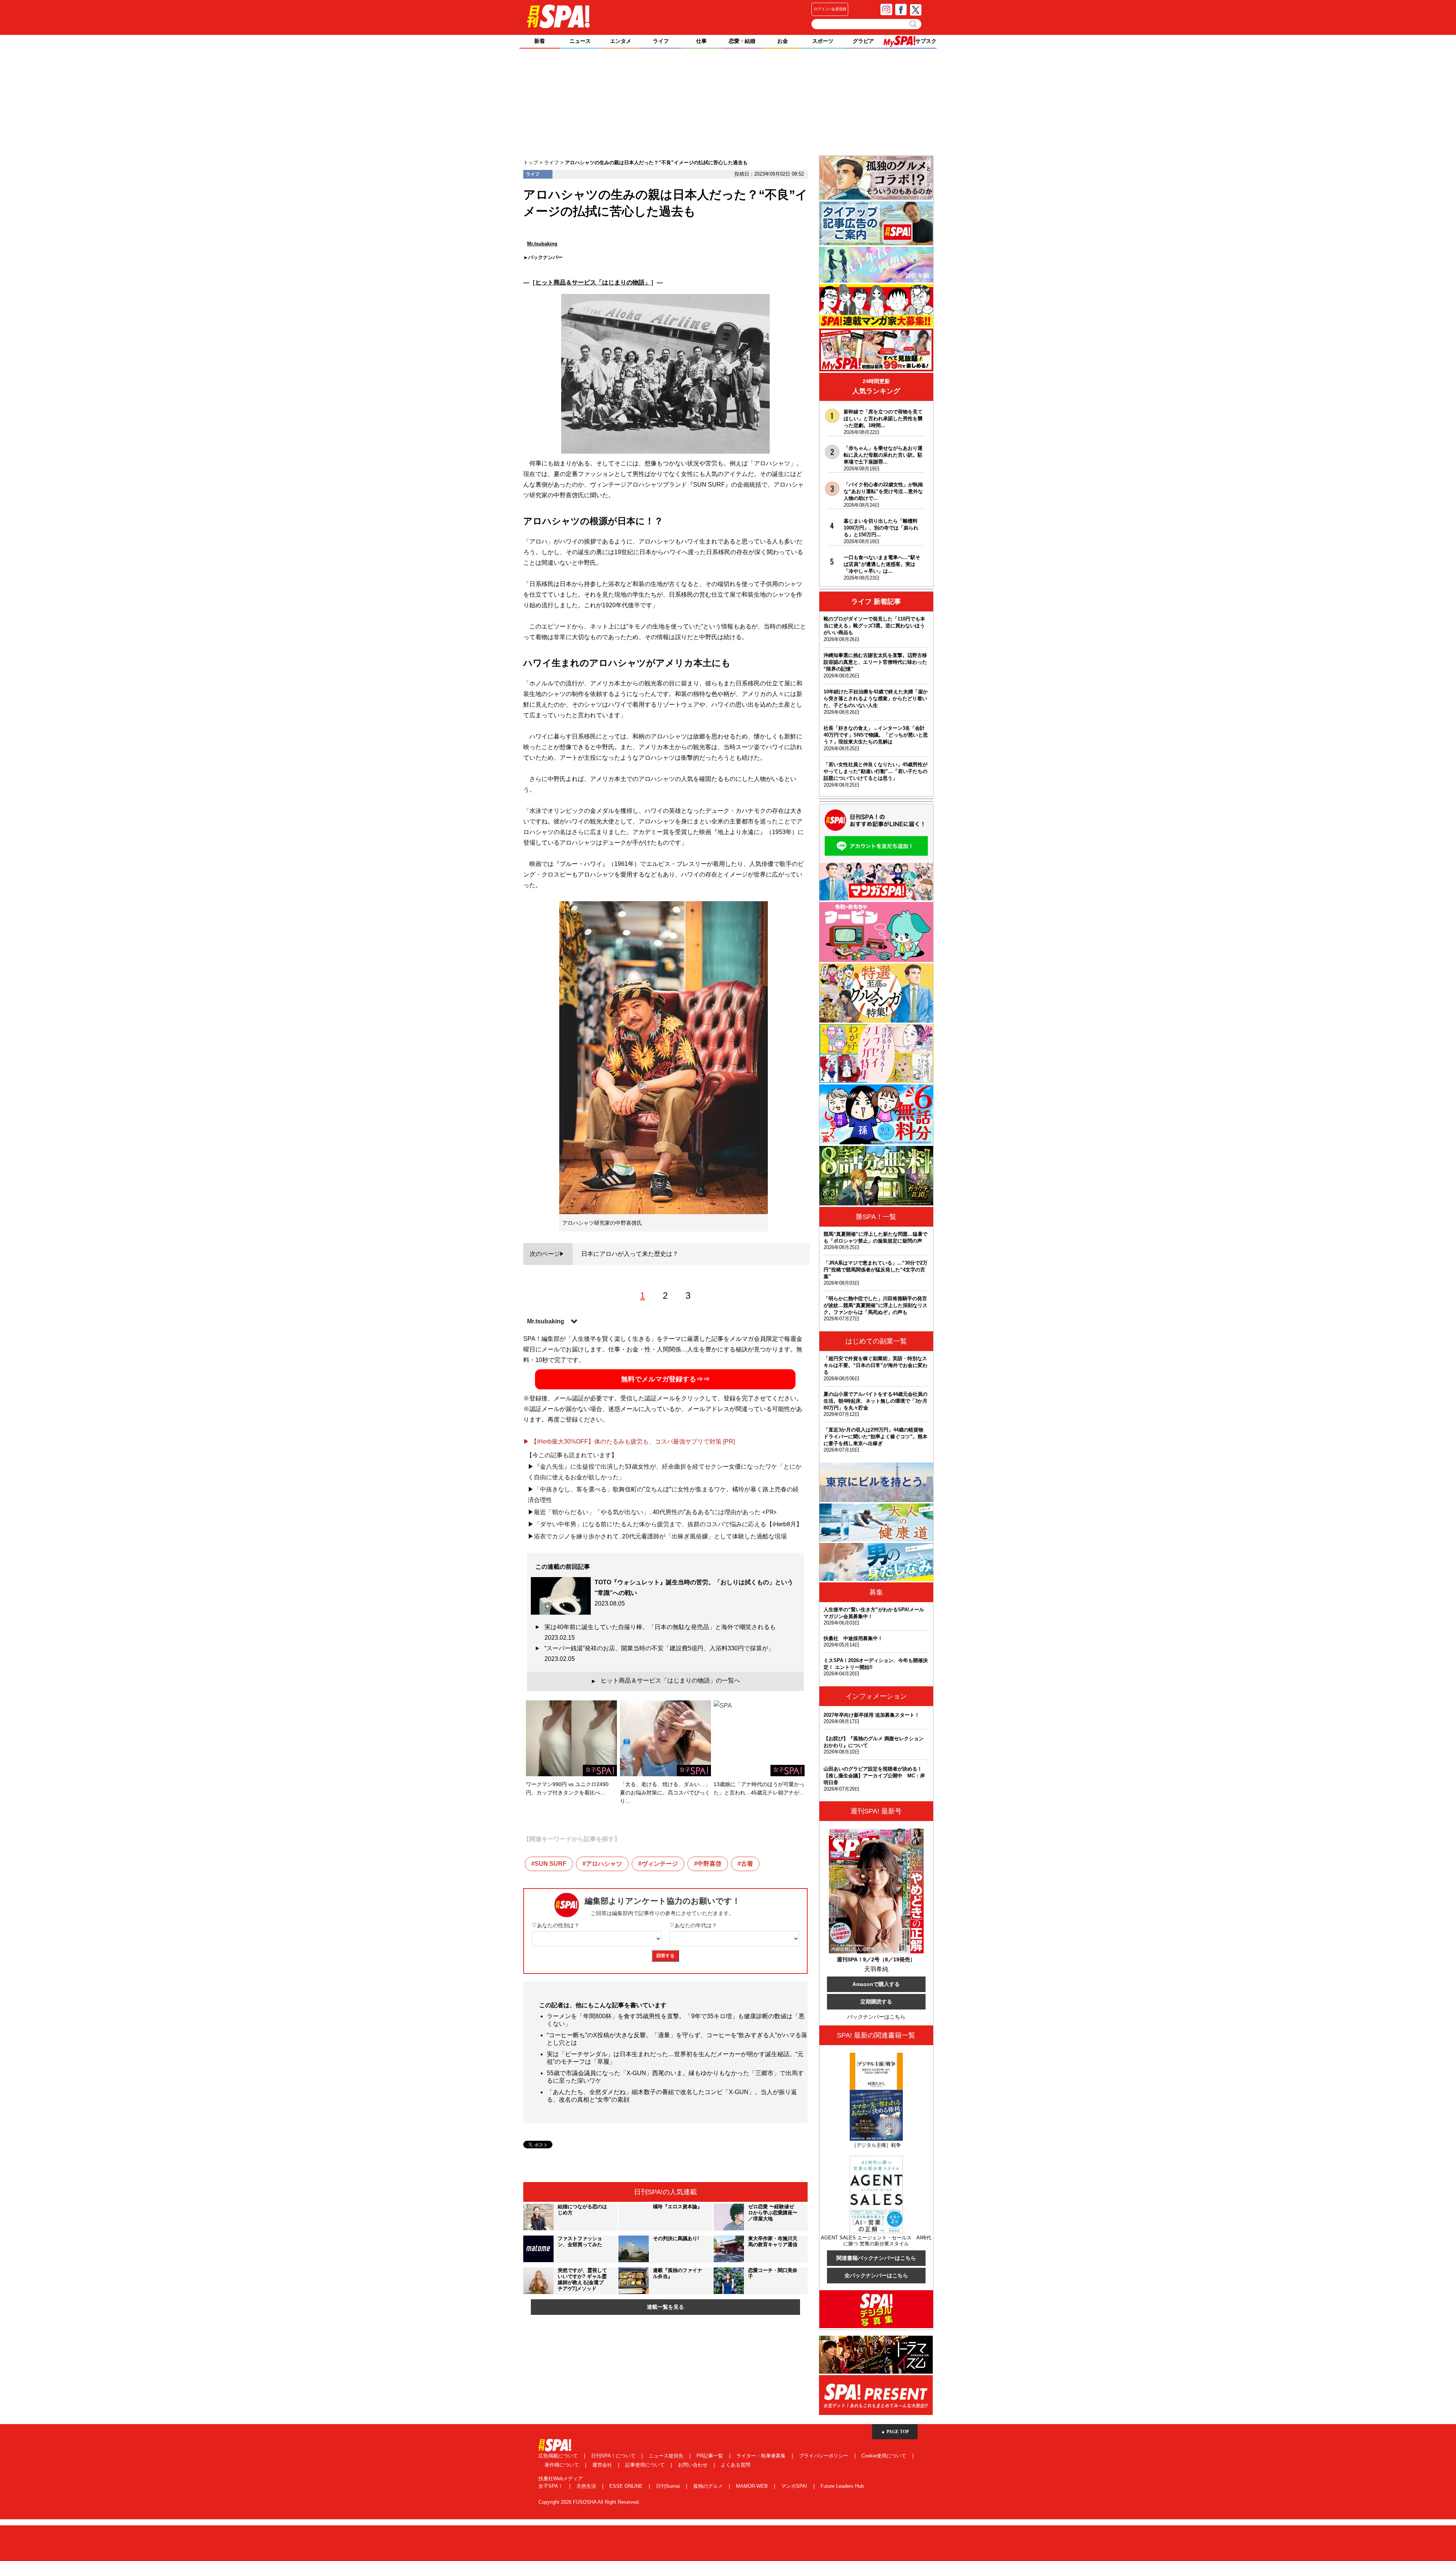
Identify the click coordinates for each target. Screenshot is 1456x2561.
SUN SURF (551, 1864)
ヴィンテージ (660, 1864)
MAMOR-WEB (753, 2486)
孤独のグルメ (709, 2486)
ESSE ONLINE (627, 2486)
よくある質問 (736, 2465)
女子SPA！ (551, 2486)
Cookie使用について (885, 2456)
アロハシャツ (604, 1864)
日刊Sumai (669, 2486)
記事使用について (646, 2465)
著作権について (562, 2465)
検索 (914, 24)
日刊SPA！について (614, 2456)
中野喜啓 (709, 1864)
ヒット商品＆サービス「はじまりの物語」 (593, 282)
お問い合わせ (693, 2465)
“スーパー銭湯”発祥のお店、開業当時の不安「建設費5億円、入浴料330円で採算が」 (662, 1654)
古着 (747, 1864)
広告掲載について (559, 2456)
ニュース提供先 (667, 2456)
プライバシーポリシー (824, 2456)
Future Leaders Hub (842, 2486)
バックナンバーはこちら (876, 2017)
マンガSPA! (795, 2486)
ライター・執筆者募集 (762, 2456)
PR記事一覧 (711, 2456)
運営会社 (603, 2465)
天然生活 (587, 2486)
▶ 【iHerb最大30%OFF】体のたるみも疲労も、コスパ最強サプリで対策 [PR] (629, 1442)
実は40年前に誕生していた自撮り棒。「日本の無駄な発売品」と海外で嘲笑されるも (663, 1632)
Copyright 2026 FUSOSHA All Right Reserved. (589, 2502)
